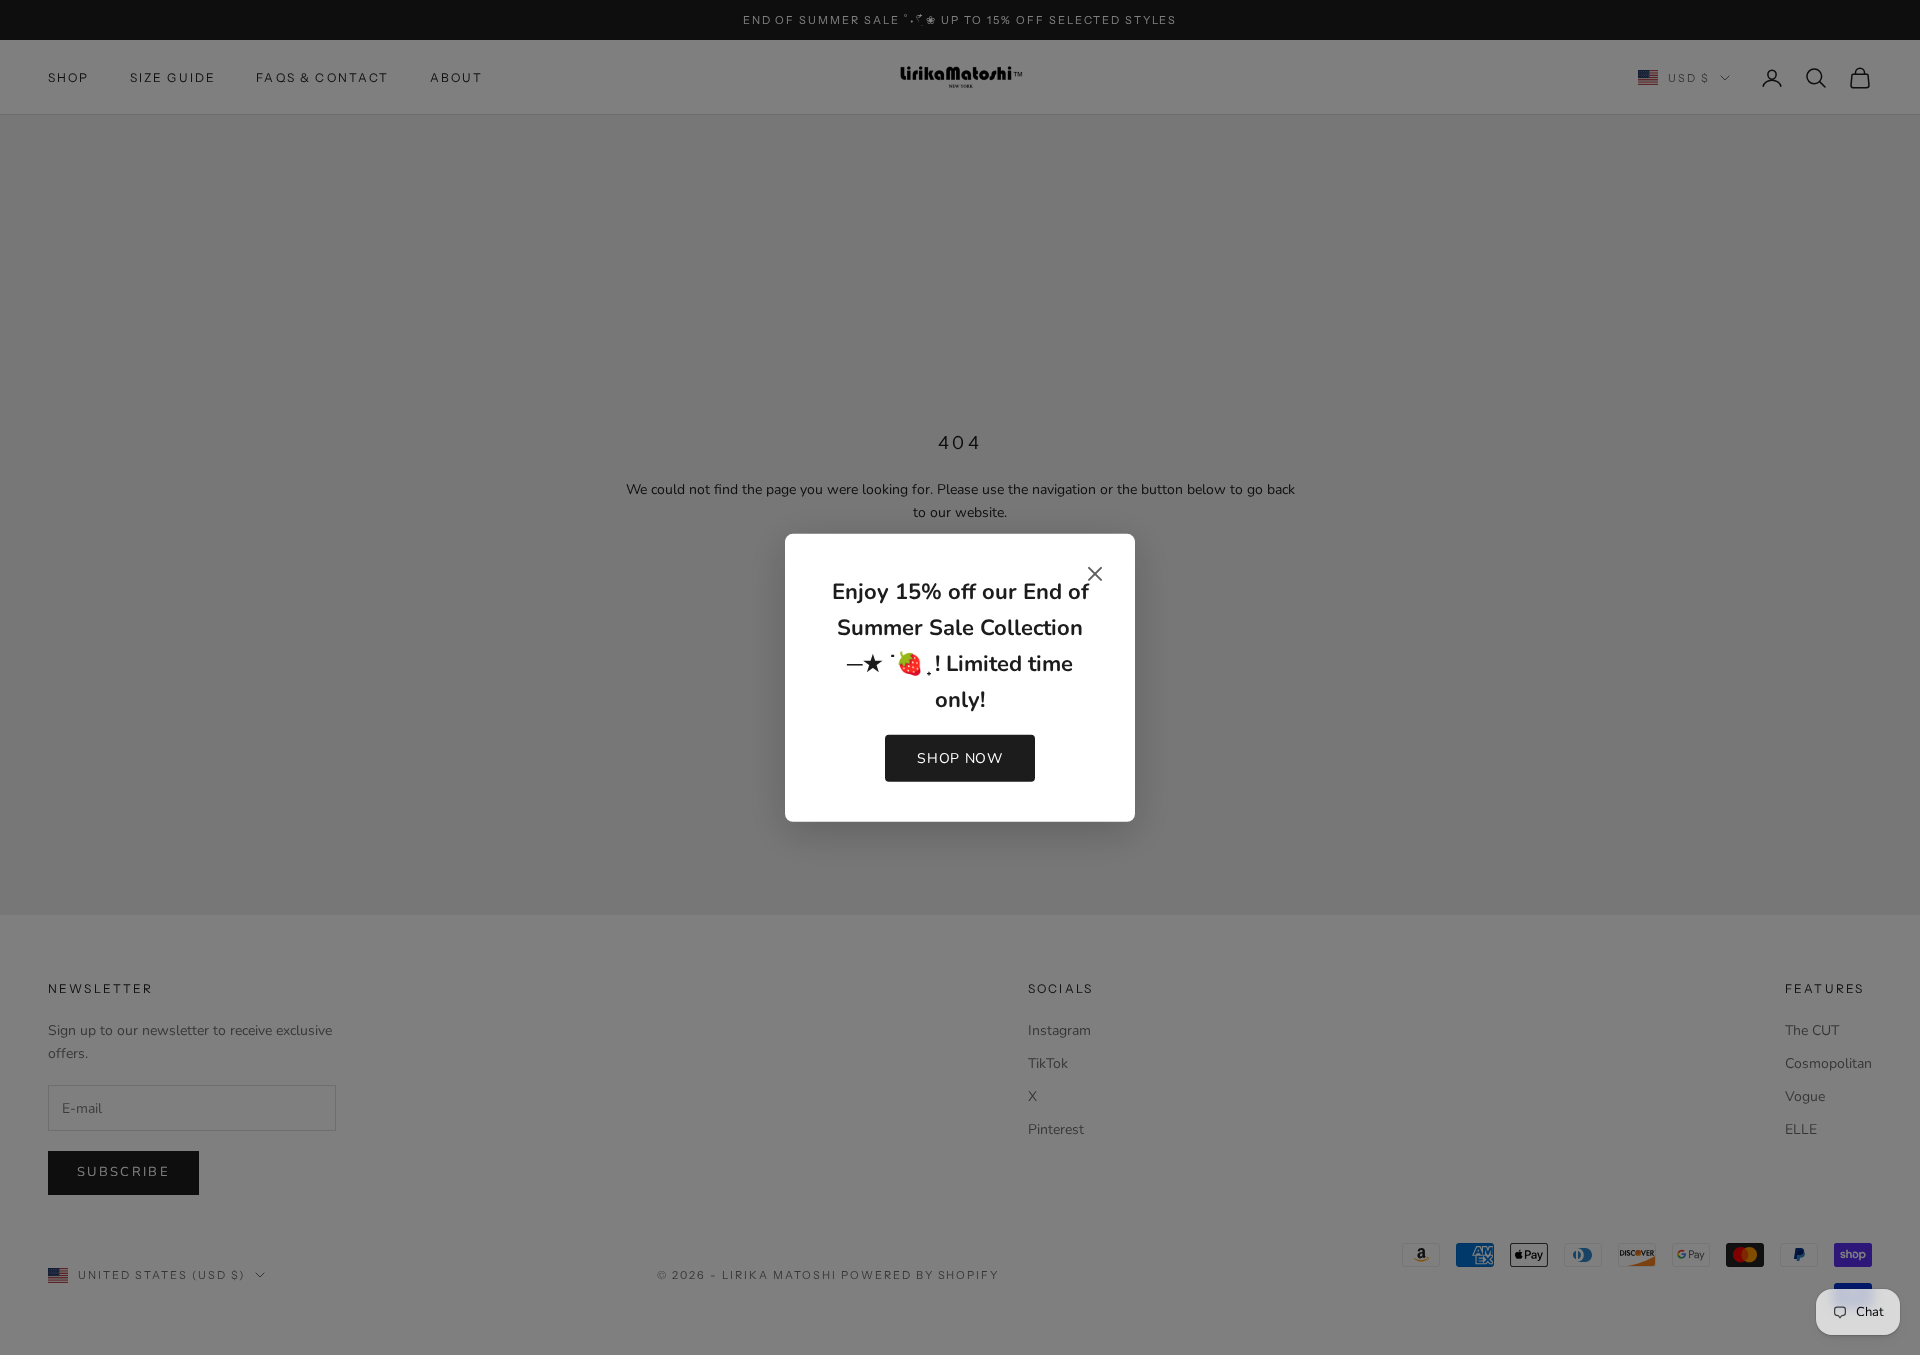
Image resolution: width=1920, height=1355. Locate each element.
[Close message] (1095, 573)
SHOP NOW (960, 758)
